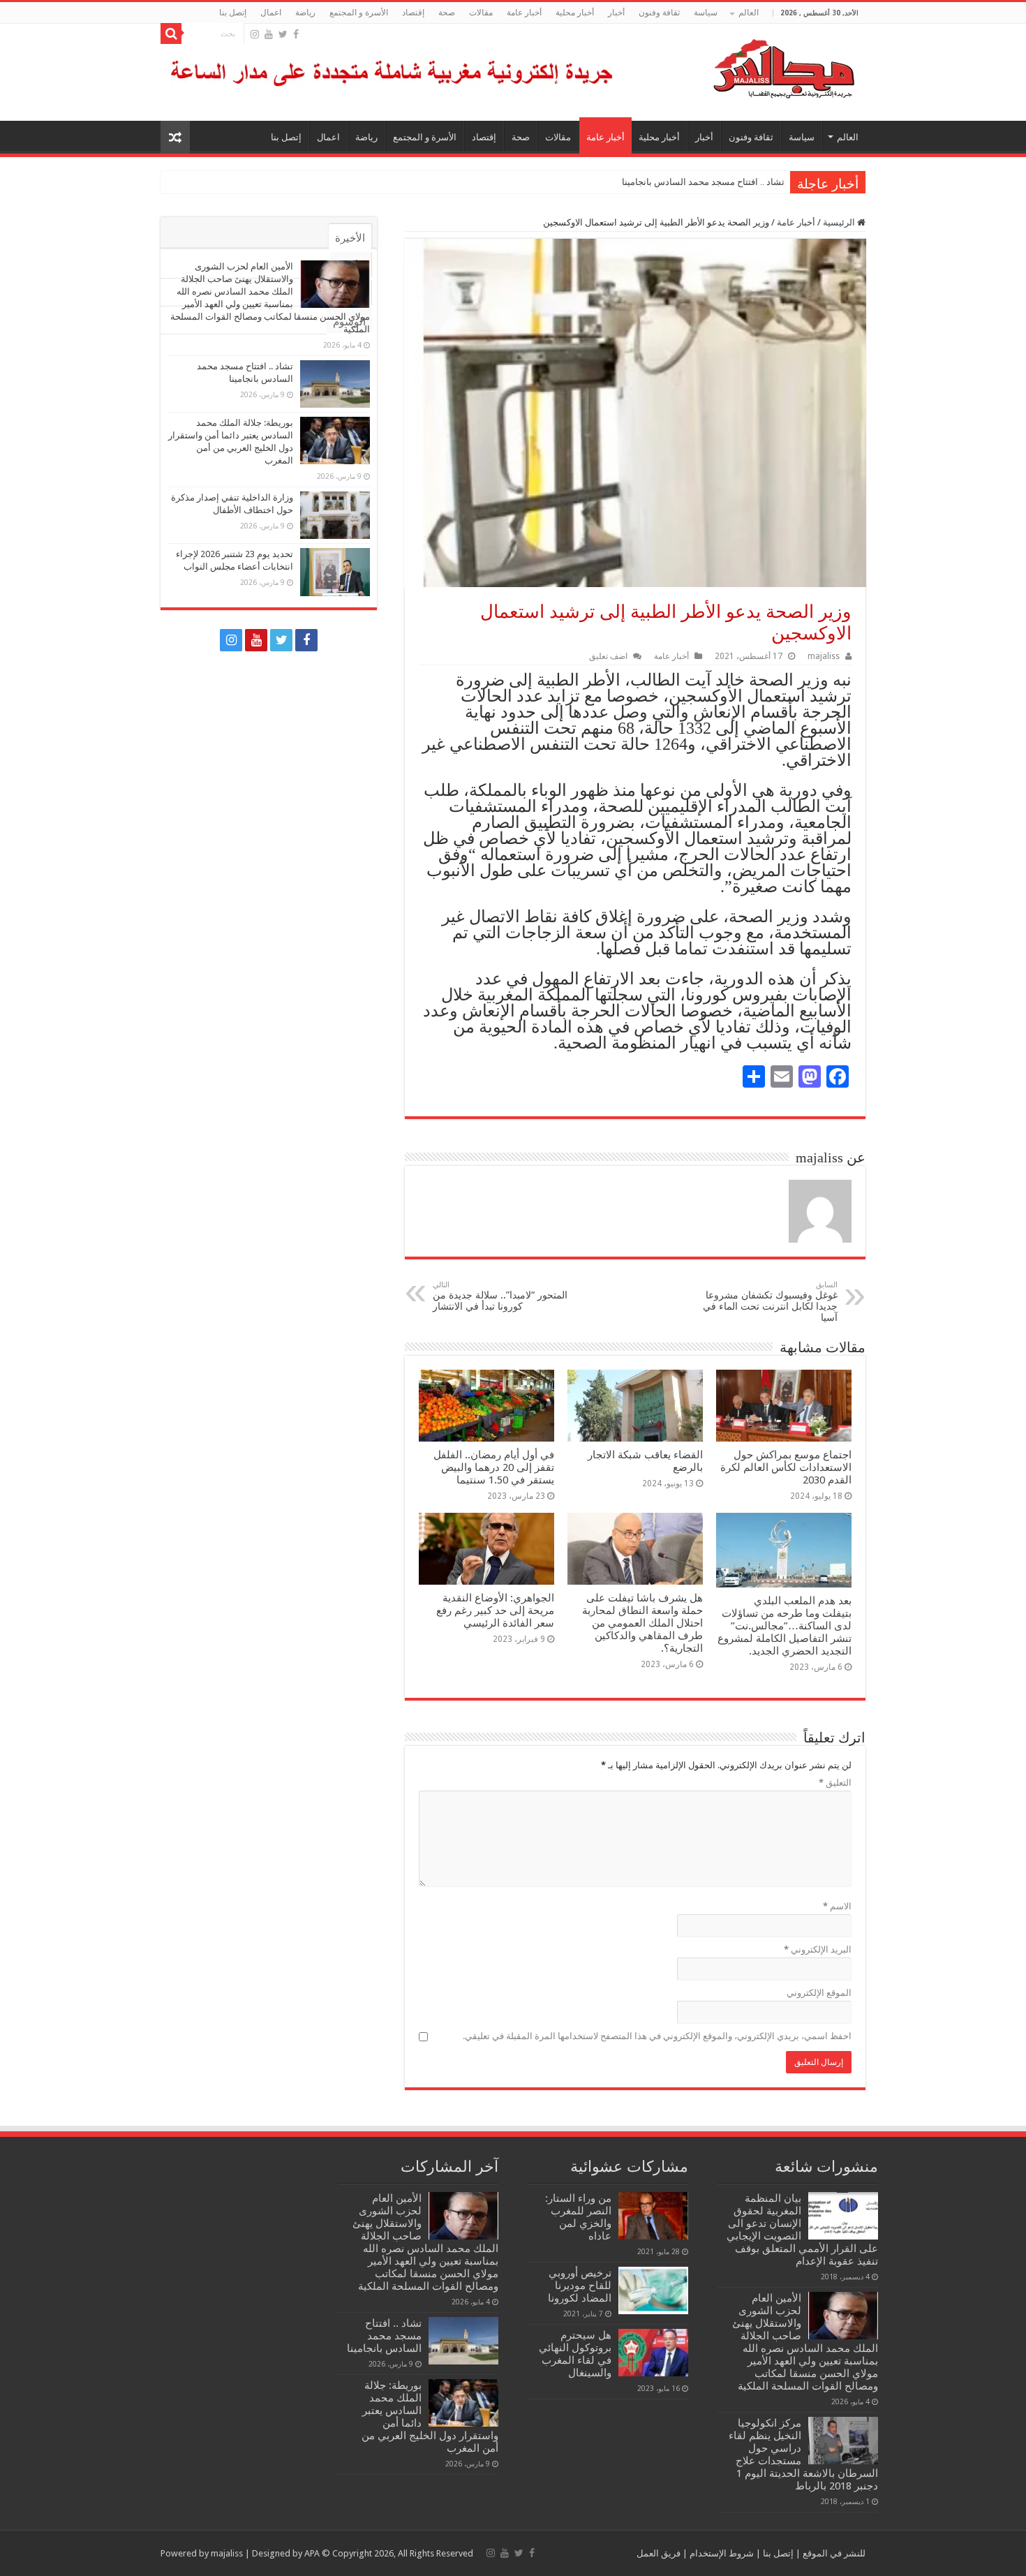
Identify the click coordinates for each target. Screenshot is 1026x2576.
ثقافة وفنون (659, 13)
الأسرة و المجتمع (359, 13)
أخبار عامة (524, 13)
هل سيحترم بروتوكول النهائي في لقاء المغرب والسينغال (575, 2354)
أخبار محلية (575, 13)
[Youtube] (269, 34)
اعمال (271, 13)
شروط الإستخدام (721, 2553)
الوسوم (349, 322)
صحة (447, 13)
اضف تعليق (608, 656)
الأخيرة (350, 238)
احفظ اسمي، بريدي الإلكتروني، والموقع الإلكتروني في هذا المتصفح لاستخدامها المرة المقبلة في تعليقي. (657, 2036)
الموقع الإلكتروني (819, 1993)
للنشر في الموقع (833, 2553)
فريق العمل (659, 2553)
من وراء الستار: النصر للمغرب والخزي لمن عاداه (578, 2217)
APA (312, 2553)
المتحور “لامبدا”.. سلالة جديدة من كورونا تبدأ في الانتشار (500, 1296)
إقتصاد (413, 13)
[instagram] (255, 34)
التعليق (835, 1783)
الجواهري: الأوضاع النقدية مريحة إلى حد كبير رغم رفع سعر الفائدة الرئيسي (495, 1611)
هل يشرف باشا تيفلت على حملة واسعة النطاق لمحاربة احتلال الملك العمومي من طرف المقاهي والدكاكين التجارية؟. (642, 1623)
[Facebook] (296, 34)
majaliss (824, 656)
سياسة (706, 13)
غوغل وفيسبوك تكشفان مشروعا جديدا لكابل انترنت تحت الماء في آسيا (770, 1302)
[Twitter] (283, 34)
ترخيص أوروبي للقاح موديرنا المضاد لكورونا (580, 2286)
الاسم (837, 1906)
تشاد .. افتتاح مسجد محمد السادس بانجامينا (703, 182)
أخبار (616, 13)
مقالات (481, 13)
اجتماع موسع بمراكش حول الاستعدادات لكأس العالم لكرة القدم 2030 (786, 1467)
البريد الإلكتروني (818, 1949)
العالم (749, 13)
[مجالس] (734, 66)
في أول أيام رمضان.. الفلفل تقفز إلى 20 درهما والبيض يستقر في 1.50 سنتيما (494, 1467)
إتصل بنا (233, 13)
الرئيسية (840, 222)
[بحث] (171, 34)
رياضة (305, 13)
